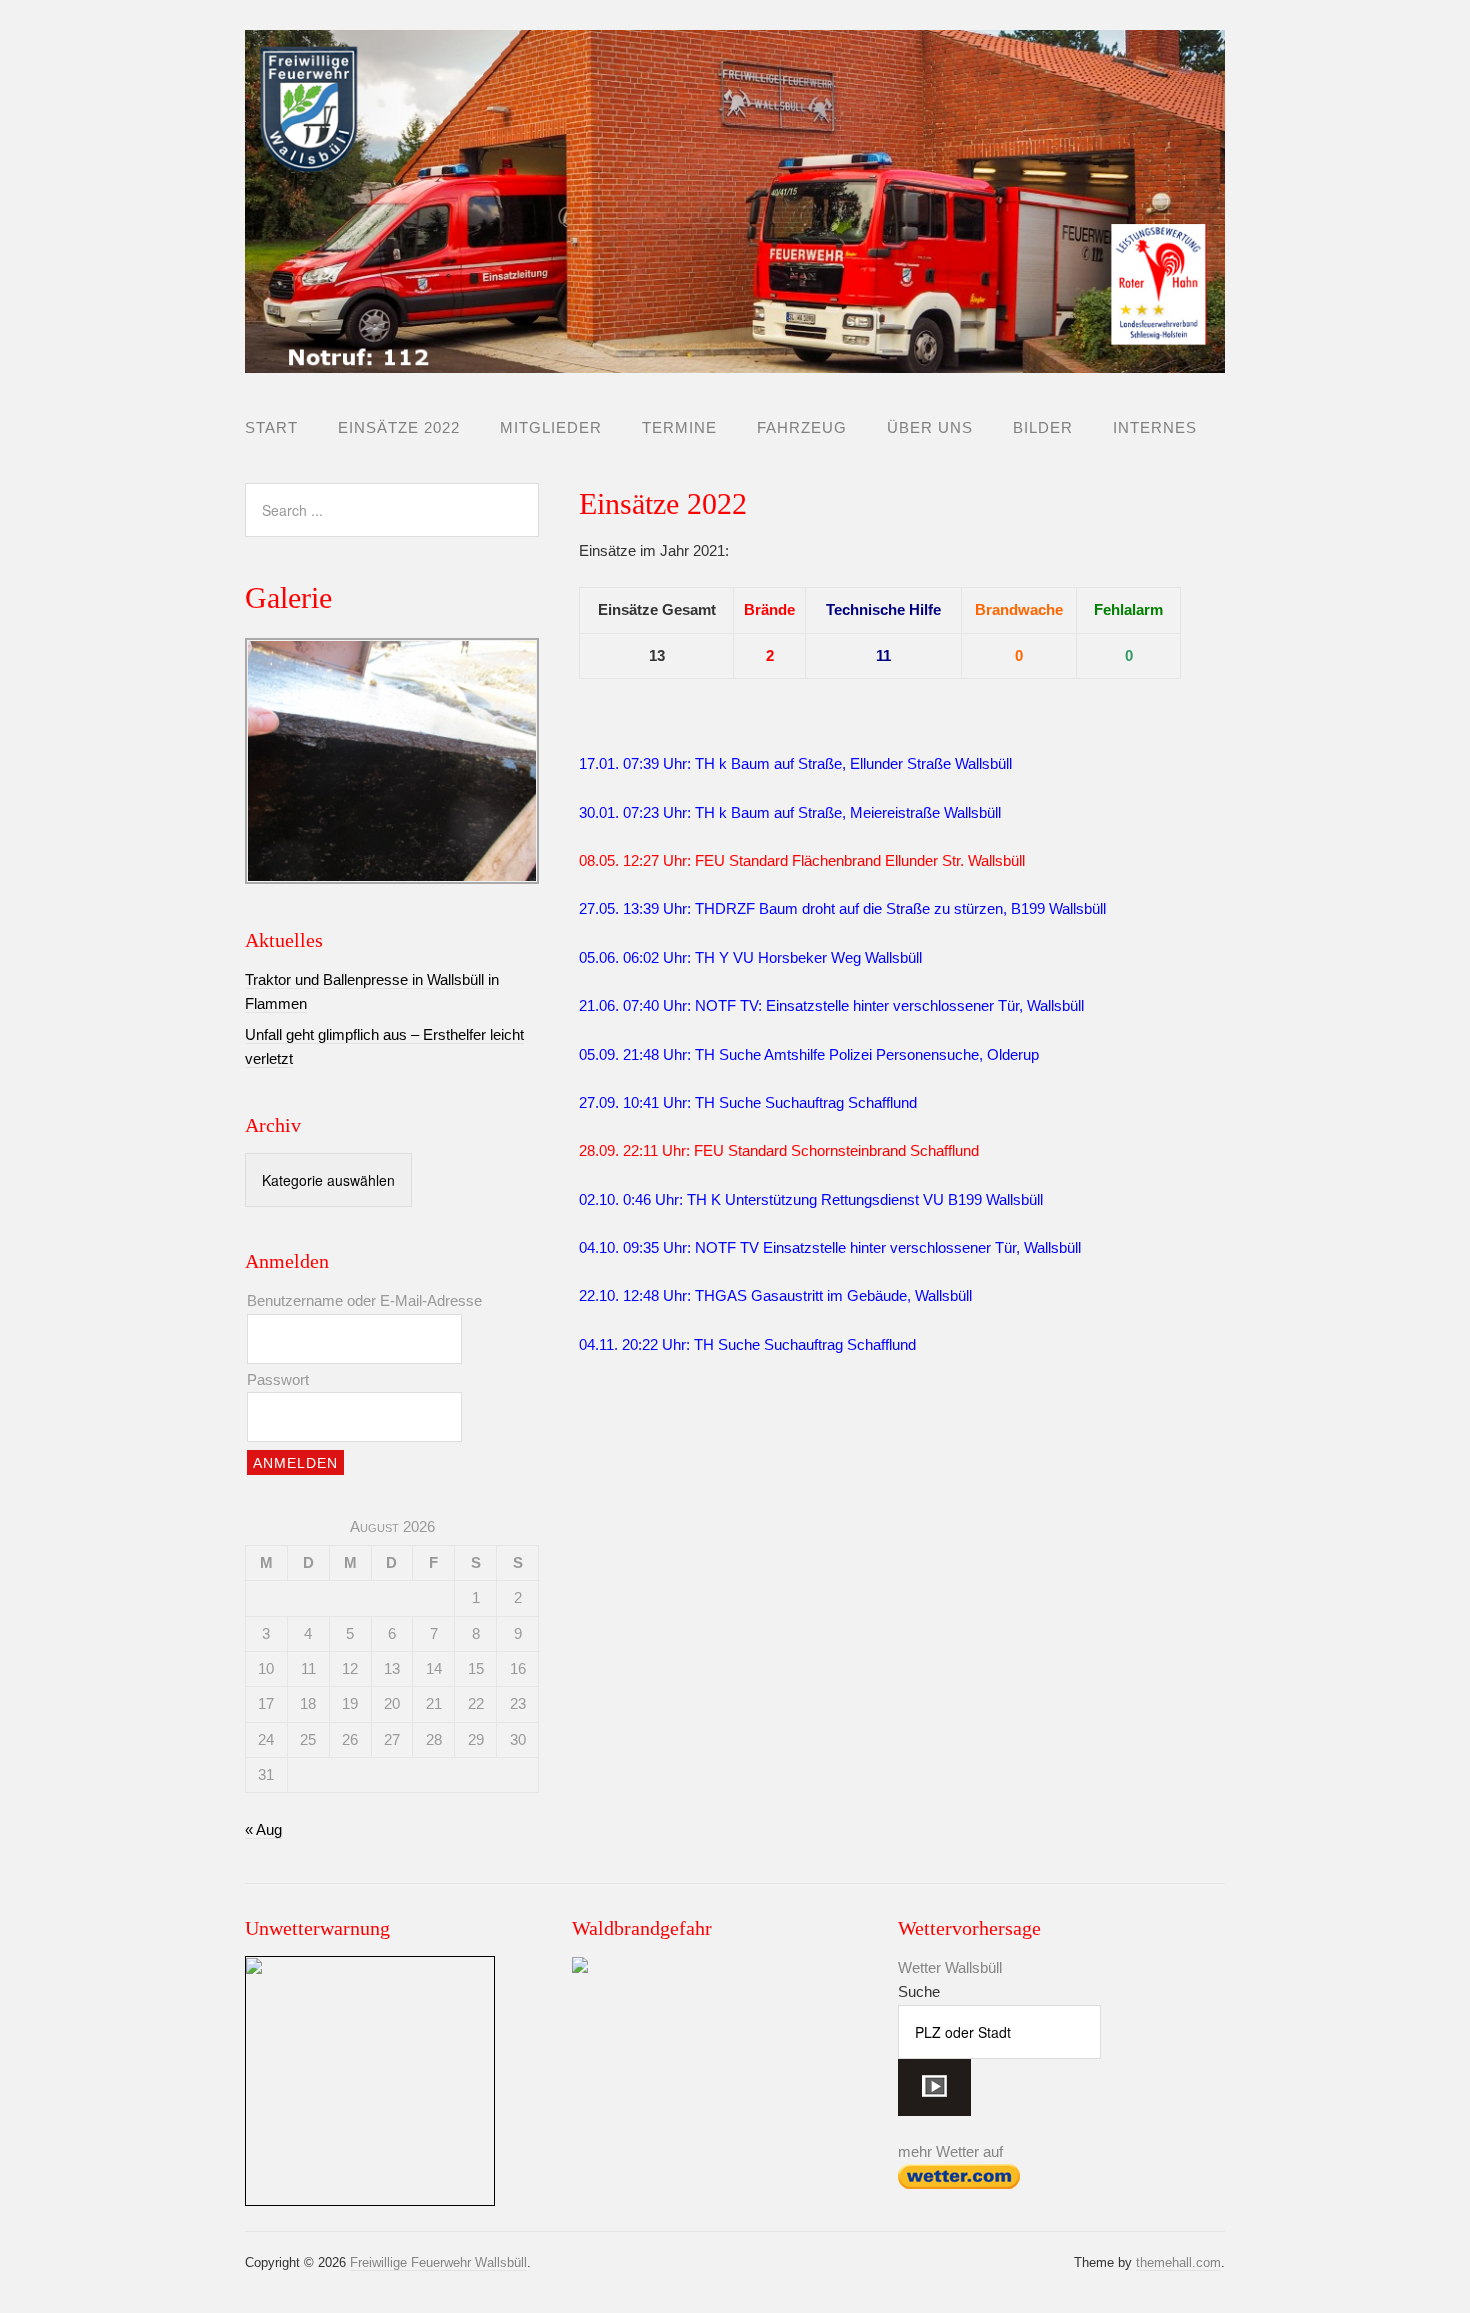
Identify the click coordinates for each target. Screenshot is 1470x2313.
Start (271, 427)
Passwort (278, 1379)
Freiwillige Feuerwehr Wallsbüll (438, 2262)
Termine (679, 427)
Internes (1155, 427)
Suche (919, 1991)
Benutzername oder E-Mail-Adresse (364, 1300)
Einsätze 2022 (399, 427)
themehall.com (1178, 2262)
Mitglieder (551, 427)
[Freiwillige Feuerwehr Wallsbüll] (735, 356)
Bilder (1043, 427)
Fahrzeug (802, 427)
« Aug (263, 1829)
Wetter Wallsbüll (950, 1967)
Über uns (930, 427)
